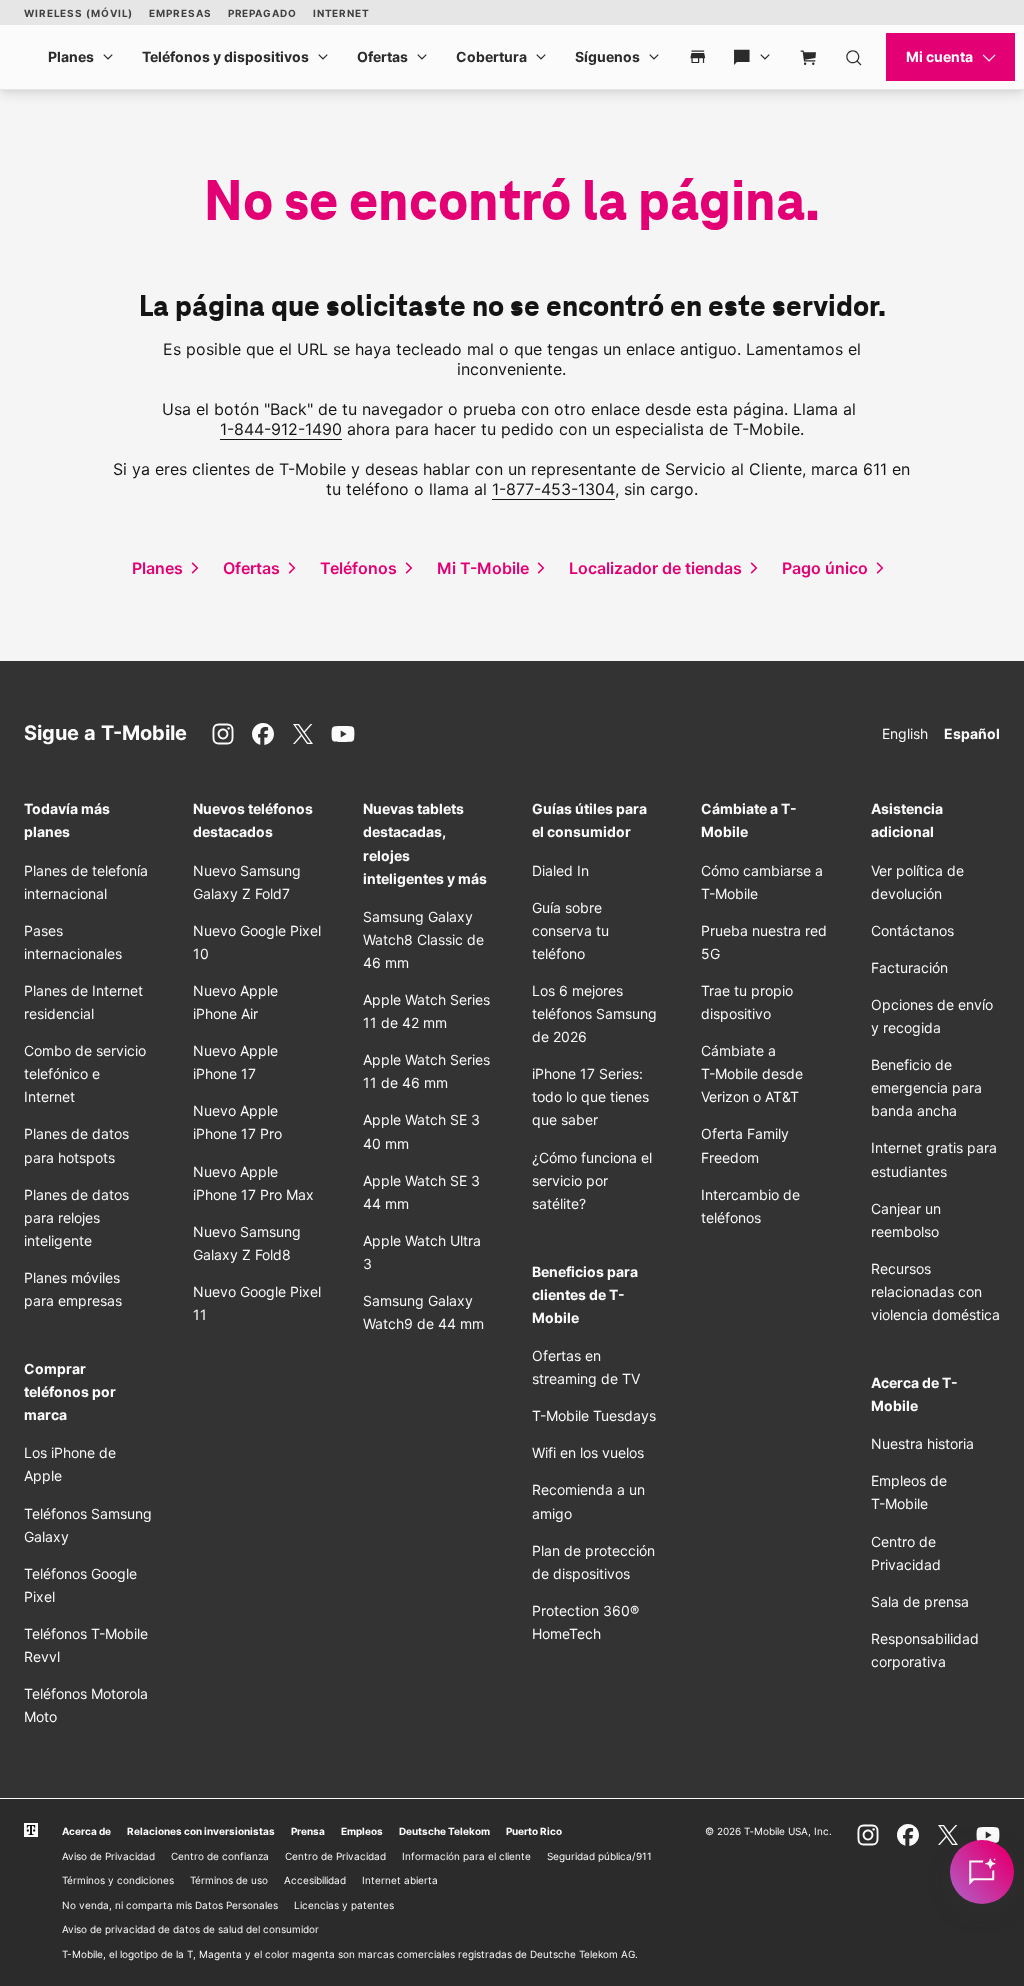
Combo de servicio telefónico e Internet (85, 1073)
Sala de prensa (920, 1601)
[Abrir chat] (982, 1872)
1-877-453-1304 (553, 489)
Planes (71, 56)
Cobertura (491, 56)
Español (972, 733)
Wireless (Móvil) (78, 13)
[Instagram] (223, 734)
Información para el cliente (466, 1856)
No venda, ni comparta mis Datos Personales (170, 1905)
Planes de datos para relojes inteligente (76, 1217)
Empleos (362, 1831)
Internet (341, 13)
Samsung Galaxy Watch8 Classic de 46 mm (423, 939)
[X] (303, 734)
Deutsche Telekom (444, 1831)
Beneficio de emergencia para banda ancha (926, 1087)
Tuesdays (594, 1415)
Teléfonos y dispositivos (225, 56)
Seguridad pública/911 (599, 1856)
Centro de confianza (220, 1856)
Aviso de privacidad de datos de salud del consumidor (190, 1929)
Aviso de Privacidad (108, 1856)
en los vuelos (588, 1452)
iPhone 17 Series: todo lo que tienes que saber (590, 1096)
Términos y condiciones (118, 1880)
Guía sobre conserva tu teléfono (570, 930)
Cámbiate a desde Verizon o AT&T (752, 1073)
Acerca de (86, 1831)
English (905, 733)
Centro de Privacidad (335, 1856)
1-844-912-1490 (281, 429)
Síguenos (607, 56)
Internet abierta (400, 1880)
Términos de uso (229, 1880)
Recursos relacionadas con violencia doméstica (935, 1291)
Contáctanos (912, 930)
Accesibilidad (315, 1880)
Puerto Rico (534, 1831)
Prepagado (262, 13)
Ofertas (382, 56)
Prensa (308, 1831)
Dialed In (560, 870)
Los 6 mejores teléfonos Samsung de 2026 (594, 1013)
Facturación (909, 967)
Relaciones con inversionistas (201, 1831)
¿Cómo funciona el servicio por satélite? (592, 1180)
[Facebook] (263, 734)
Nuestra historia (922, 1443)
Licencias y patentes (344, 1905)
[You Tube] (343, 734)
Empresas (180, 13)
